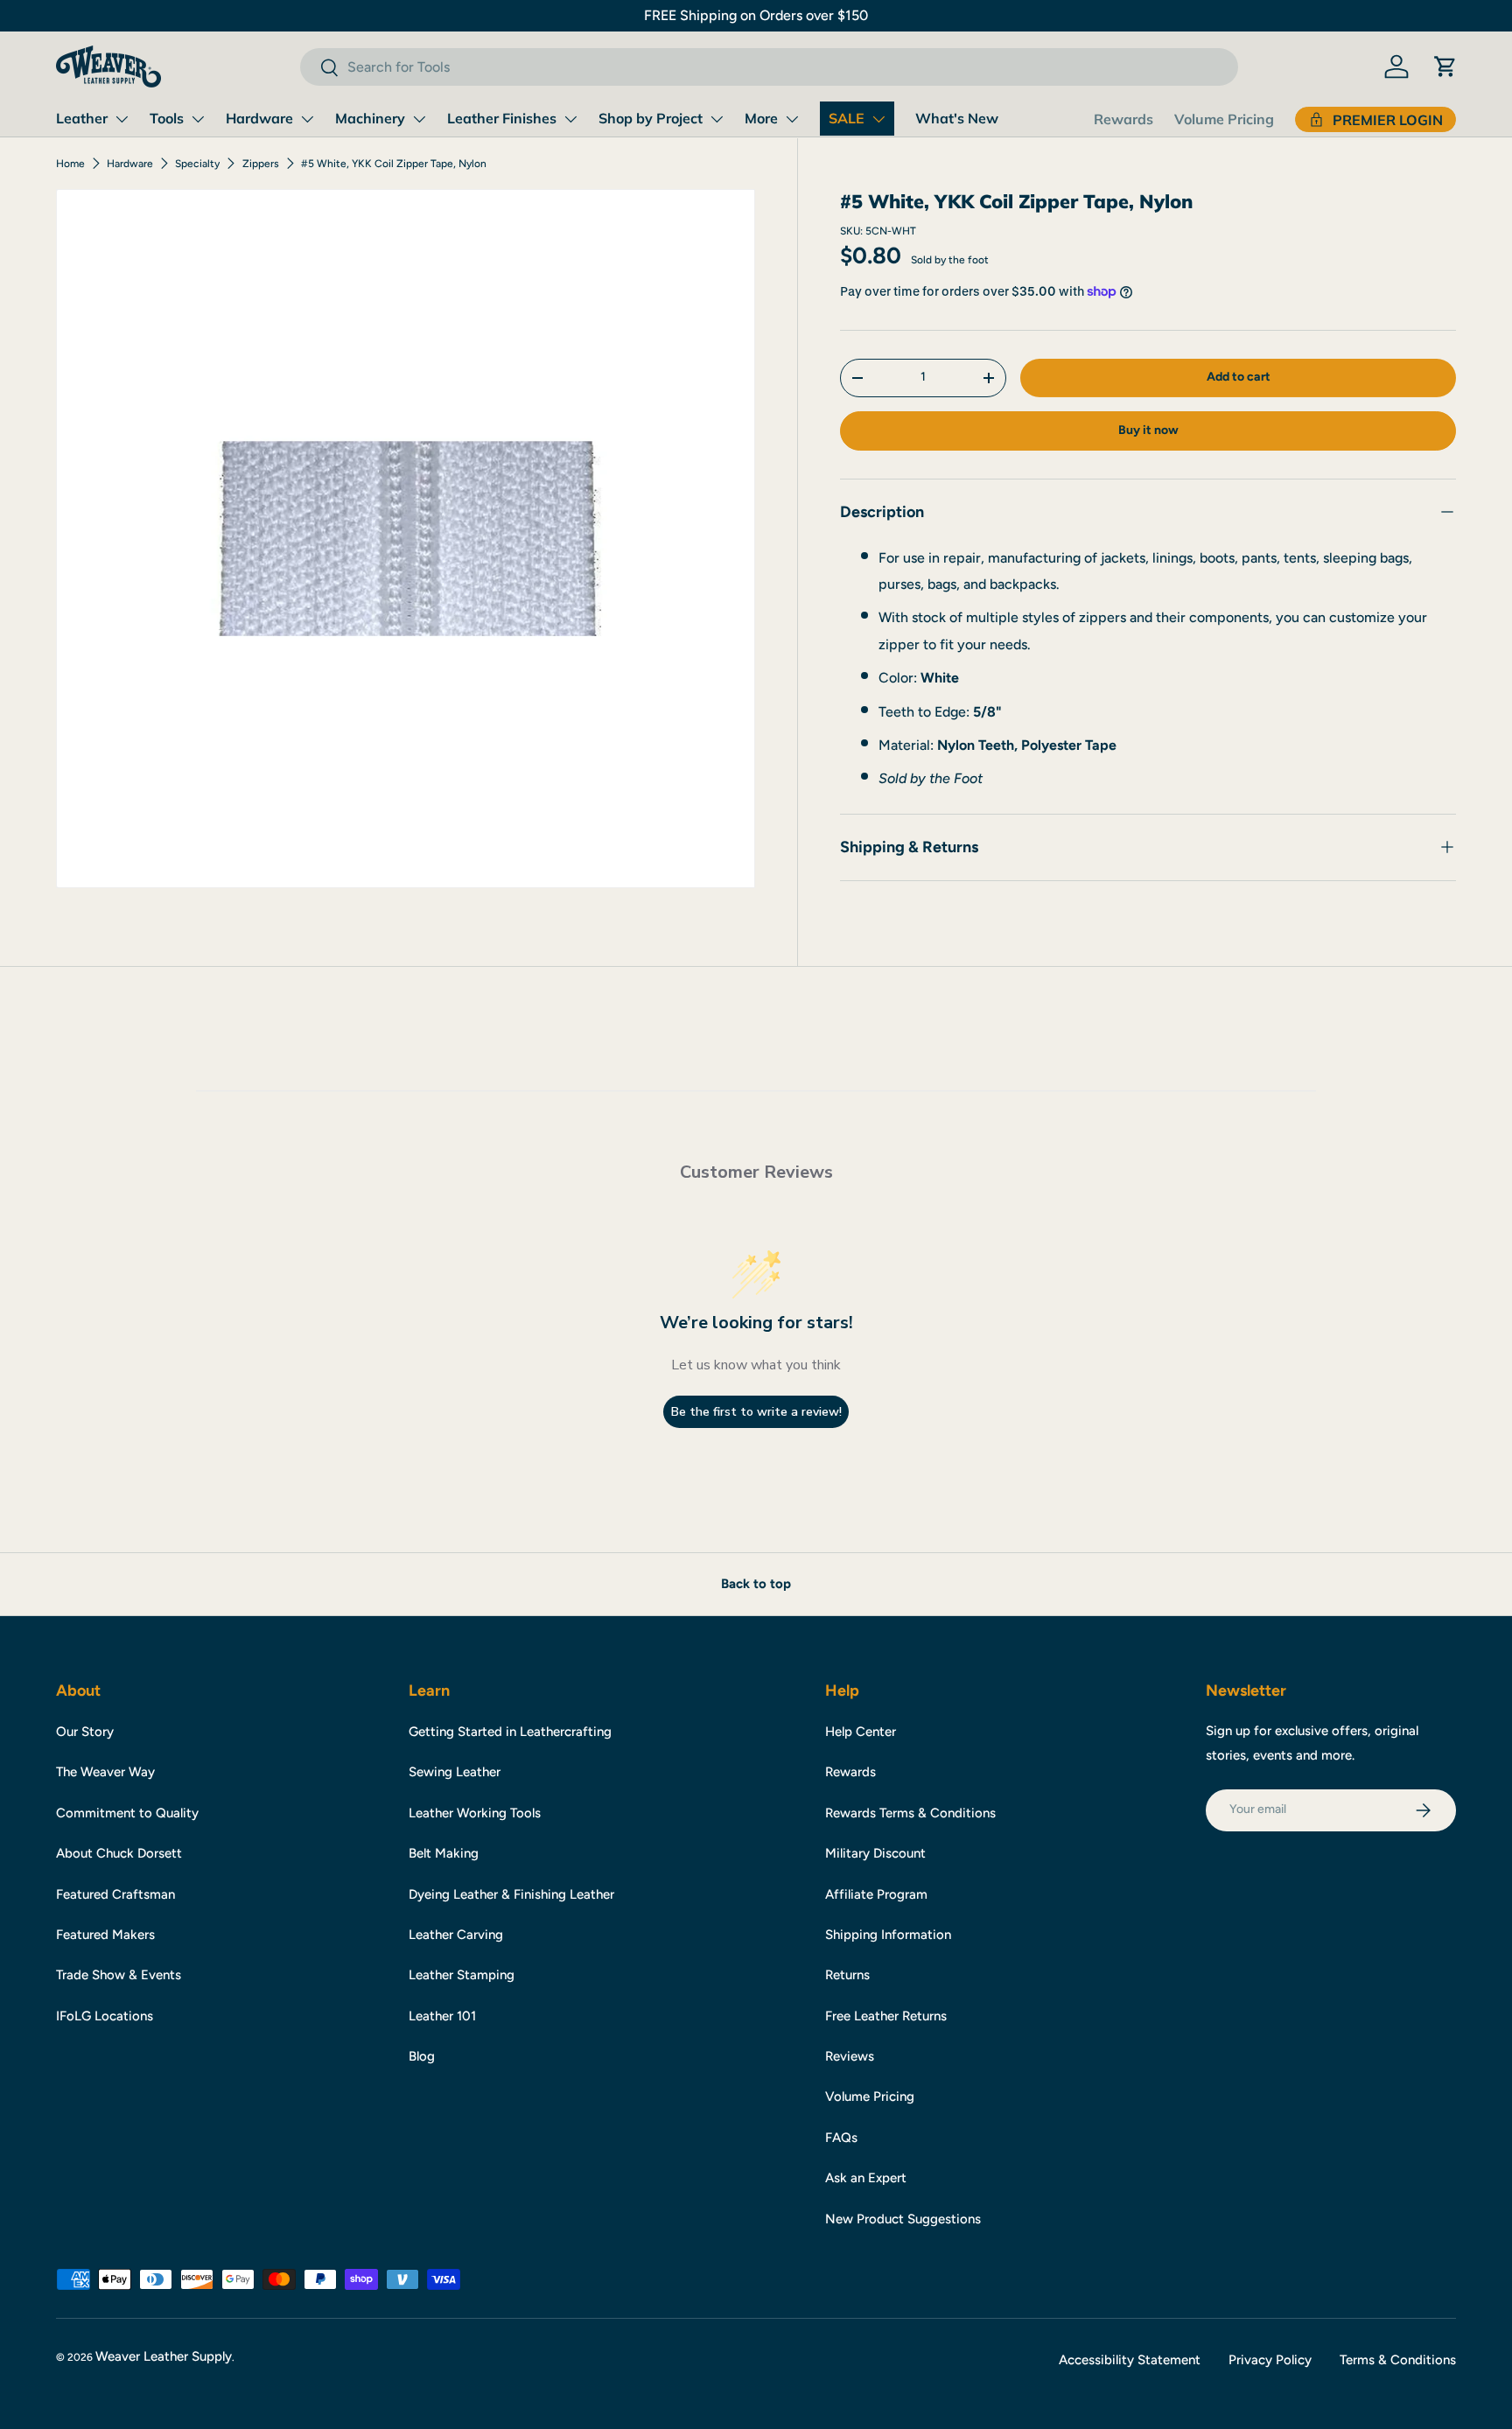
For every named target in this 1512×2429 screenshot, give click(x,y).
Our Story (85, 1732)
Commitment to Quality (127, 1813)
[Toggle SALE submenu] (878, 119)
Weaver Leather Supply (164, 2356)
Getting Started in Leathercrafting (510, 1732)
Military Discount (875, 1853)
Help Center (861, 1732)
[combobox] (769, 67)
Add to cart (1239, 377)
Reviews (850, 2056)
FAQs (841, 2138)
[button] (1445, 66)
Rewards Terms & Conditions (910, 1813)
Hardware (259, 118)
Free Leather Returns (886, 2016)
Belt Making (444, 1853)
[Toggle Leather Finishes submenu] (570, 119)
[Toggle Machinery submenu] (419, 119)
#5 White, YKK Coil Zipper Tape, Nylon (394, 164)
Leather (82, 118)
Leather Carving (456, 1935)
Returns (847, 1975)
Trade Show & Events (119, 1975)
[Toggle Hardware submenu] (307, 119)
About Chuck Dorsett (119, 1853)
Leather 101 (442, 2016)
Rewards (1123, 119)
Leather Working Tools (475, 1813)
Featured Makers (105, 1935)
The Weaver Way (105, 1772)
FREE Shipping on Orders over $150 (756, 15)
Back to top (756, 1584)
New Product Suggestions (903, 2219)
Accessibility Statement (1130, 2360)
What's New (957, 118)
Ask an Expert (866, 2178)
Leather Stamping (462, 1975)
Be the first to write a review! (756, 1412)
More (761, 118)
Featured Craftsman (115, 1894)
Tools (167, 118)
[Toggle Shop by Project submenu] (717, 119)
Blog (422, 2056)
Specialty (197, 164)
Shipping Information (888, 1935)
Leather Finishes (502, 118)
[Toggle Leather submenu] (122, 119)
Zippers (261, 164)
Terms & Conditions (1398, 2360)
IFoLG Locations (105, 2016)
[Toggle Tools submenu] (198, 119)
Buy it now (1148, 430)
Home (70, 164)
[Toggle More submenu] (792, 119)
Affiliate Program (876, 1894)
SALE (847, 118)
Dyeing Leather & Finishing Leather (511, 1894)
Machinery (370, 118)
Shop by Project (651, 118)
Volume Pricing (1224, 119)
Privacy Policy (1270, 2360)
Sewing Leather (455, 1772)
